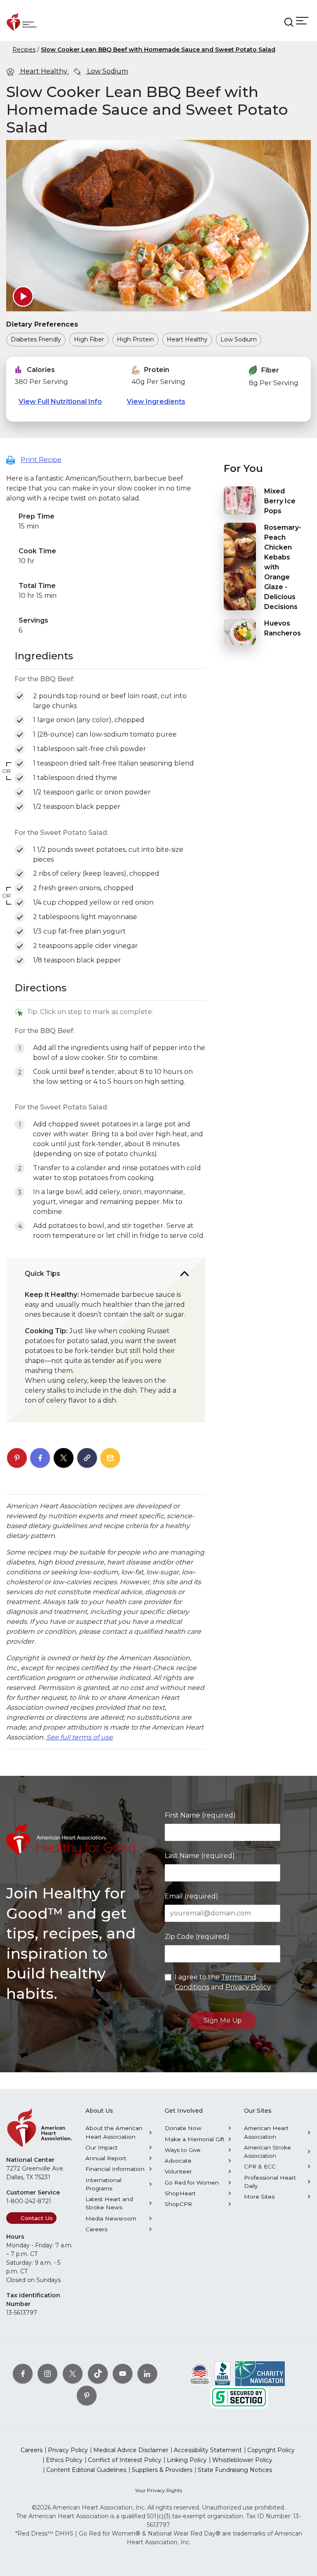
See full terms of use (79, 1737)
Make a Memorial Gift (195, 2139)
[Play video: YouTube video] (23, 296)
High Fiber (89, 339)
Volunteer (178, 2171)
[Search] (289, 22)
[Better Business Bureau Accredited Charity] (223, 2373)
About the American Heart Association (114, 2132)
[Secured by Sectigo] (239, 2397)
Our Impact (102, 2147)
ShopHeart (180, 2193)
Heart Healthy (44, 71)
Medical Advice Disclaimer (131, 2450)
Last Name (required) (200, 1856)
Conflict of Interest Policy (125, 2460)
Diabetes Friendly (36, 339)
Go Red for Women (192, 2183)
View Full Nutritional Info (60, 402)
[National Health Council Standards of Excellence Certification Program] (200, 2373)
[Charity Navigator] (260, 2373)
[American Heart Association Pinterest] (87, 2396)
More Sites (259, 2197)
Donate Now (183, 2128)
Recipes (24, 50)
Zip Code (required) (197, 1937)
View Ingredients (156, 402)
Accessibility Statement (208, 2450)
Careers (96, 2229)
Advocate (178, 2161)
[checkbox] (20, 696)
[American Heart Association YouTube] (123, 2374)
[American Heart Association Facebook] (23, 2374)
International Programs (103, 2184)
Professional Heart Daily (270, 2182)
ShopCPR (178, 2204)
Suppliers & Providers (162, 2470)
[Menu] (302, 20)
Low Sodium (107, 71)
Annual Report (106, 2158)
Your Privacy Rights (158, 2490)
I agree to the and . (223, 1982)
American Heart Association (266, 2132)
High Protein (135, 339)
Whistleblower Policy (242, 2460)
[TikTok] (98, 2374)
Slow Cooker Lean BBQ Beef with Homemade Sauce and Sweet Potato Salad (158, 50)
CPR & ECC (260, 2166)
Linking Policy (187, 2460)
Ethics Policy (64, 2460)
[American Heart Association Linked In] (147, 2374)
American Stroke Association (267, 2152)
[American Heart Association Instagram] (47, 2374)
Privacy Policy (248, 1987)
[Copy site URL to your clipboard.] (87, 1458)
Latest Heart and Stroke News (109, 2203)
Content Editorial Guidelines (86, 2470)
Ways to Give (183, 2150)
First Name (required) (200, 1815)
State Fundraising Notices (235, 2470)
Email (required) (192, 1896)
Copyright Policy (271, 2450)
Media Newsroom (111, 2218)
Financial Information (115, 2169)
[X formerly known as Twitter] (73, 2374)
